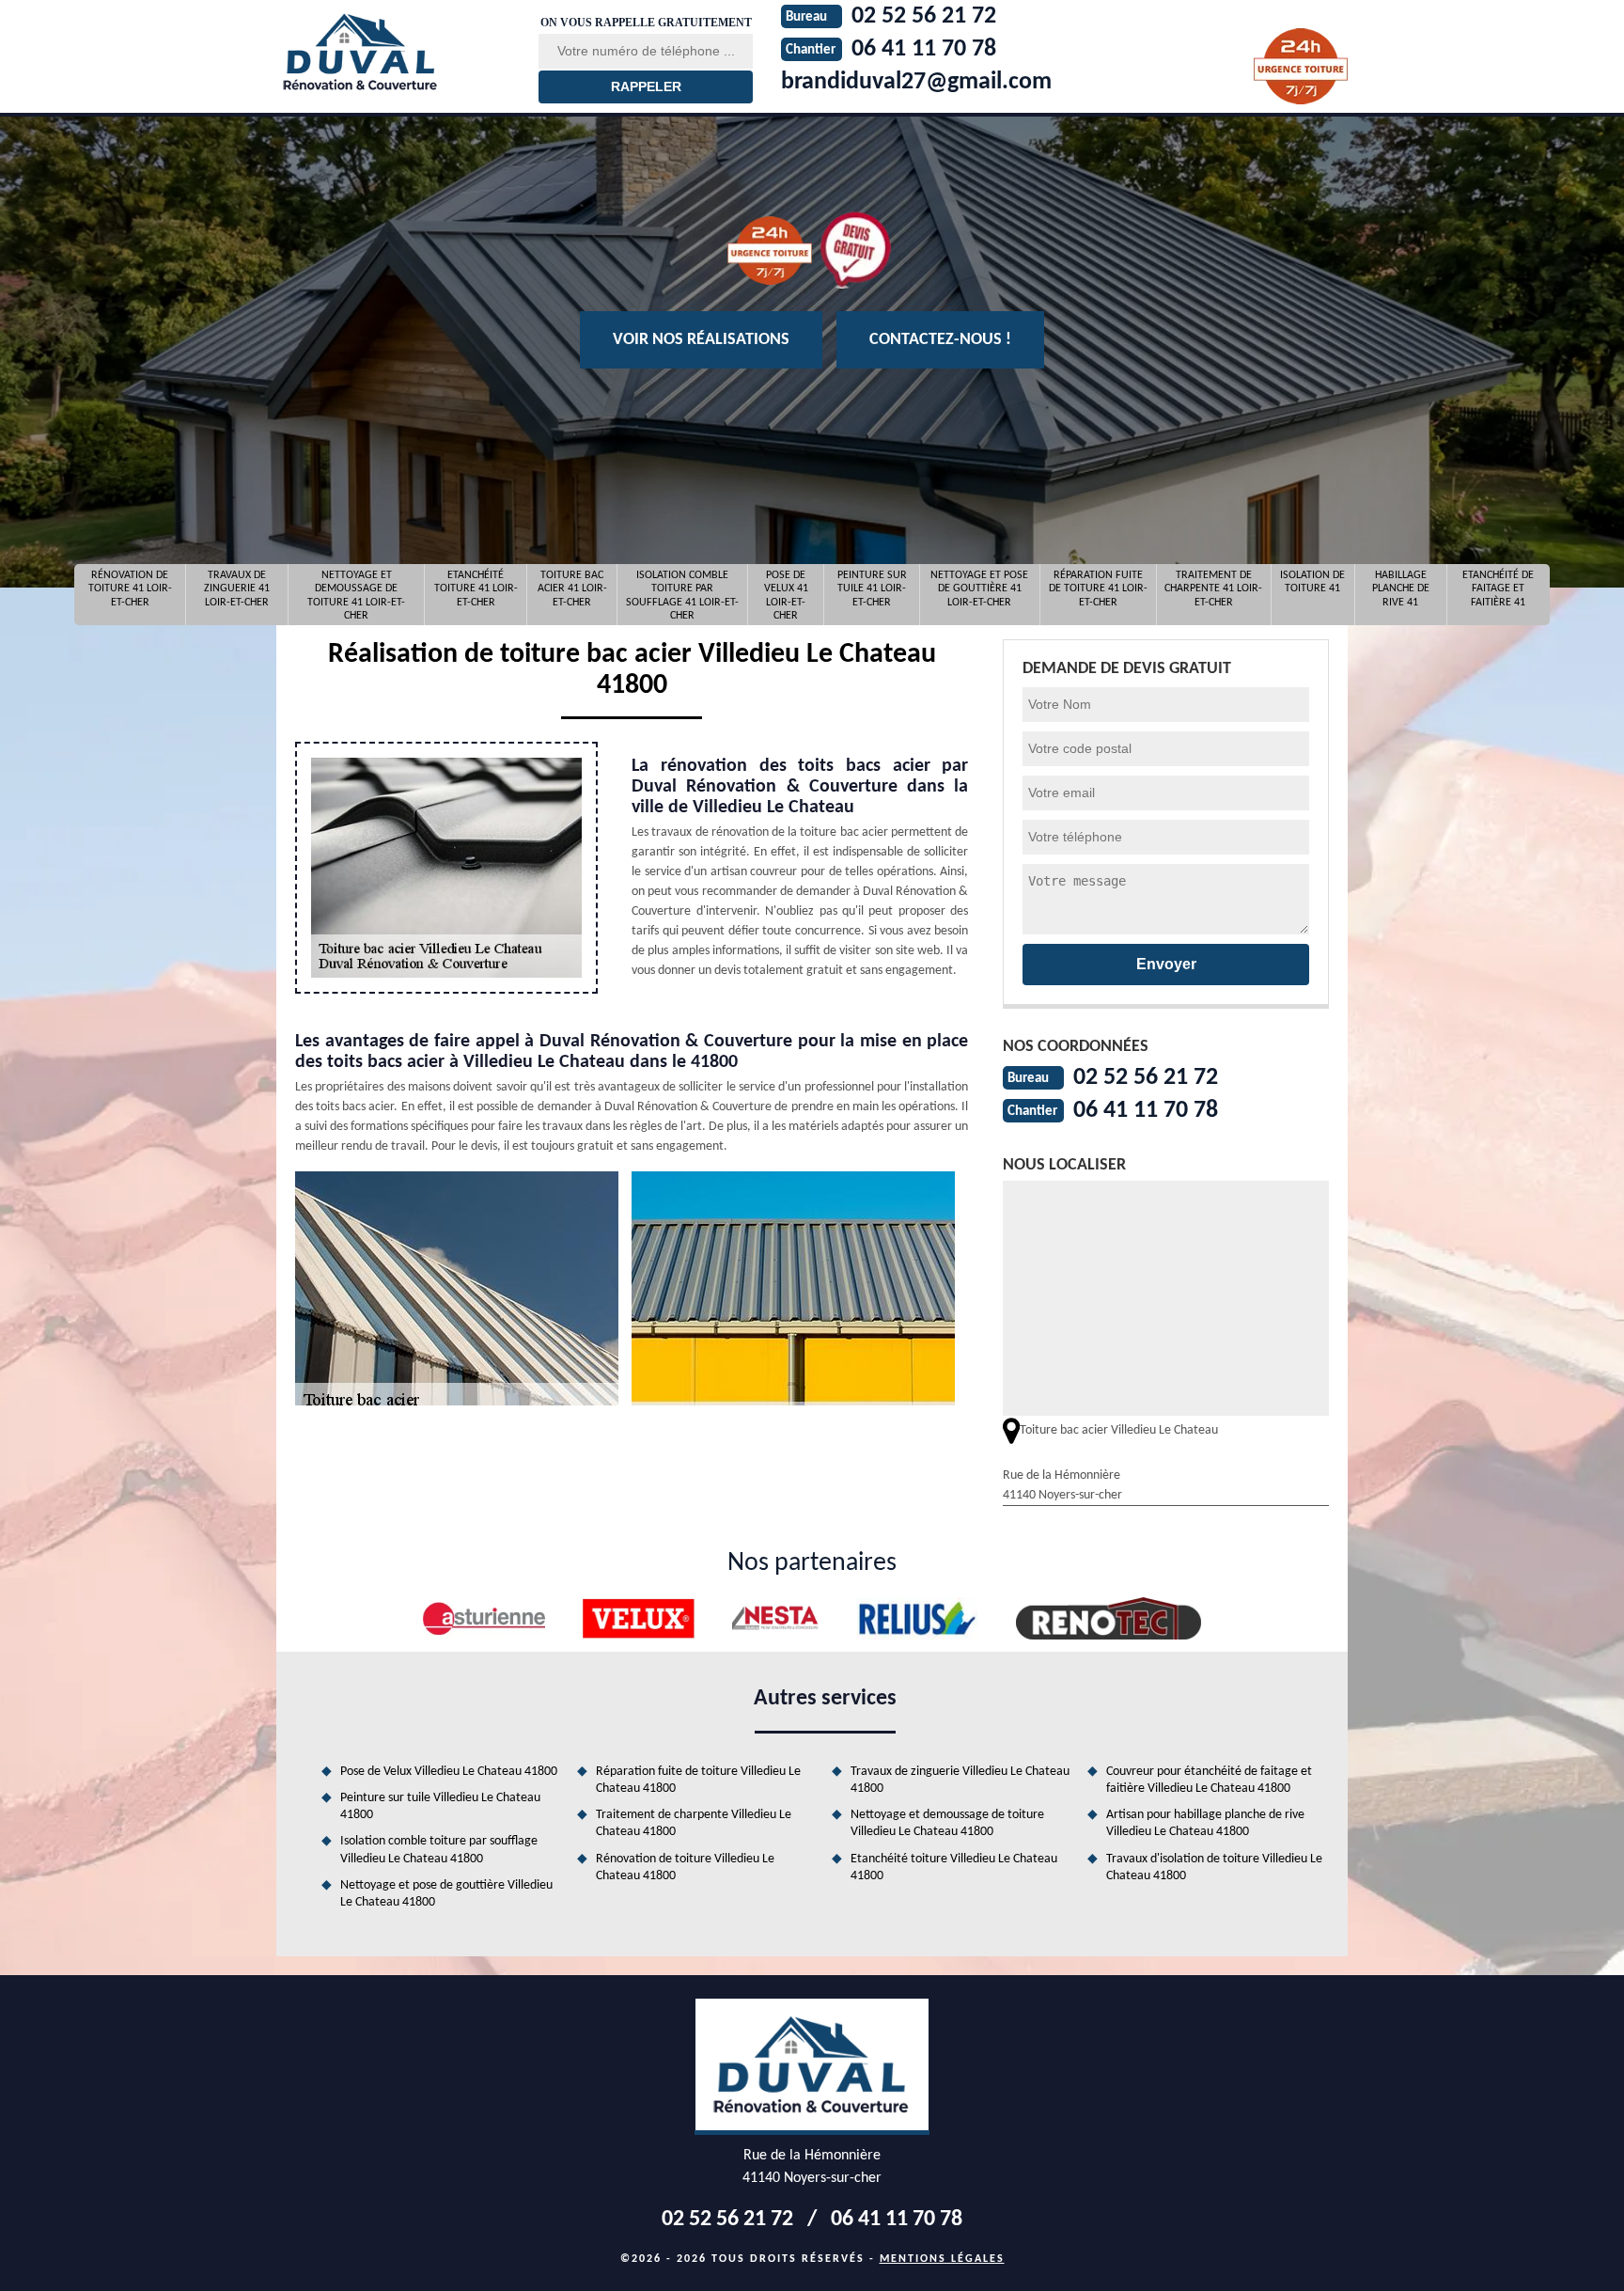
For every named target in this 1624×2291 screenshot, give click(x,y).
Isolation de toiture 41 (1312, 582)
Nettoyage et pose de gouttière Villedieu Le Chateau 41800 (446, 1894)
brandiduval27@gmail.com (916, 82)
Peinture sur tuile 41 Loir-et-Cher (872, 589)
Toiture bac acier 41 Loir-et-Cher (572, 589)
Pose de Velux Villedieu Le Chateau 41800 (449, 1772)
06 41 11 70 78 (1146, 1111)
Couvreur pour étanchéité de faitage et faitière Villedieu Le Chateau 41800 (1209, 1780)
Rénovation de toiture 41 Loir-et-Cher (130, 589)
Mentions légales (942, 2259)
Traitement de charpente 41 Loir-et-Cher (1213, 589)
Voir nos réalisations (701, 340)
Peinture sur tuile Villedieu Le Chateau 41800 (440, 1806)
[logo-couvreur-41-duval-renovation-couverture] (396, 52)
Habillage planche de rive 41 (1401, 589)
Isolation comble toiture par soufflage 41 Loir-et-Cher (682, 595)
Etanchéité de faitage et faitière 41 (1498, 589)
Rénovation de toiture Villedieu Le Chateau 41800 (685, 1867)
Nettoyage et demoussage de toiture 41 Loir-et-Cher (356, 595)
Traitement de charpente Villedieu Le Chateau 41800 (694, 1823)
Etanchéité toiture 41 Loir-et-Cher (476, 589)
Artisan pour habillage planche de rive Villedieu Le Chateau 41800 (1205, 1823)
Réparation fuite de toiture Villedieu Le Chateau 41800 (698, 1780)
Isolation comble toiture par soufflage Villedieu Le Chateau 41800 (439, 1850)
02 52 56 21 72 (1146, 1078)
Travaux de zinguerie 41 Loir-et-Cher (237, 589)
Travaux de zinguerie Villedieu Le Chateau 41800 (960, 1780)
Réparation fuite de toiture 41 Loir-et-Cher (1098, 589)
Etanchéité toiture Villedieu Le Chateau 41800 (954, 1867)
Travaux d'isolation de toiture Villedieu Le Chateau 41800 (1214, 1867)
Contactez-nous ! (940, 340)
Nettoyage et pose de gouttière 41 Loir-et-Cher (979, 589)
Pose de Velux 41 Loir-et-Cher (786, 595)
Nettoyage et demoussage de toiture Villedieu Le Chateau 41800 (947, 1823)
